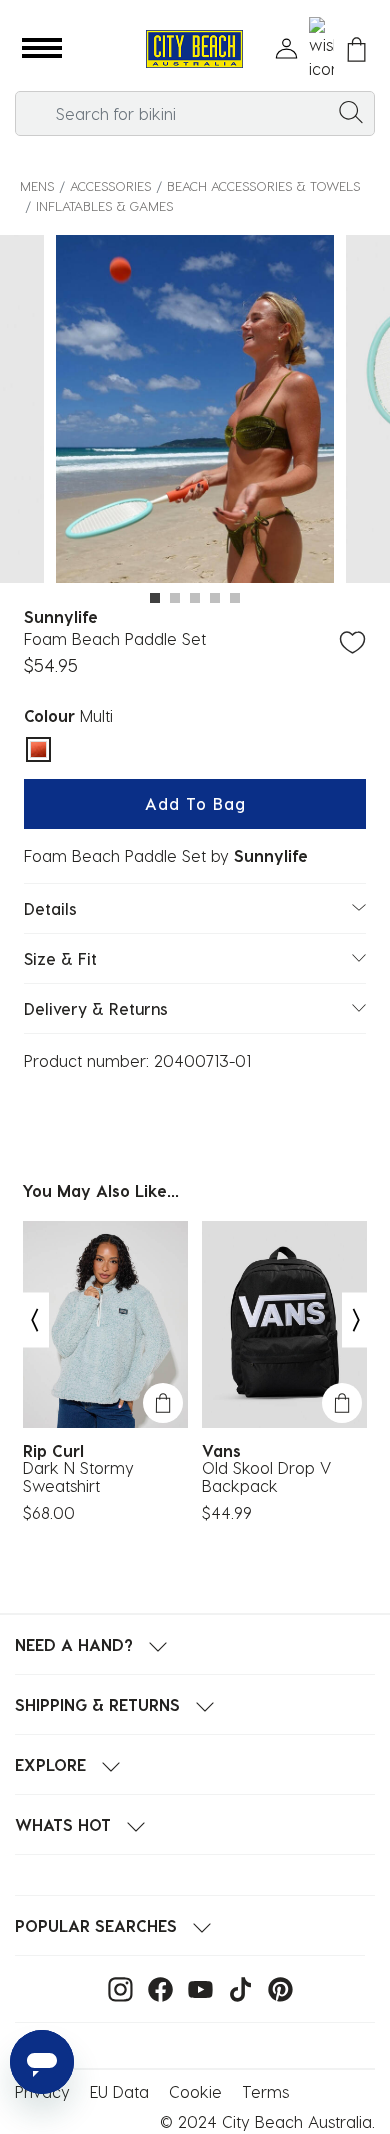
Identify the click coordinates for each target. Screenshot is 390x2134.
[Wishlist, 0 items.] (321, 49)
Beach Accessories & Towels (263, 185)
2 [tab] (175, 598)
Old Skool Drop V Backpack (266, 1477)
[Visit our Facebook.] (155, 1987)
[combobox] (195, 113)
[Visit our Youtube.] (195, 1987)
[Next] (357, 1320)
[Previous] (34, 1320)
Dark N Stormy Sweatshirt (78, 1477)
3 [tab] (195, 598)
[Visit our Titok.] (235, 1987)
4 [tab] (215, 598)
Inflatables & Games (104, 205)
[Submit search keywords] (351, 111)
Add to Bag (195, 803)
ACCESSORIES (110, 185)
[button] (42, 49)
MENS (37, 185)
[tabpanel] (195, 412)
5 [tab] (235, 598)
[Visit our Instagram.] (115, 1987)
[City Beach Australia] (195, 49)
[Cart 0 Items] (356, 49)
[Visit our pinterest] (275, 1987)
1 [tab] (155, 598)
